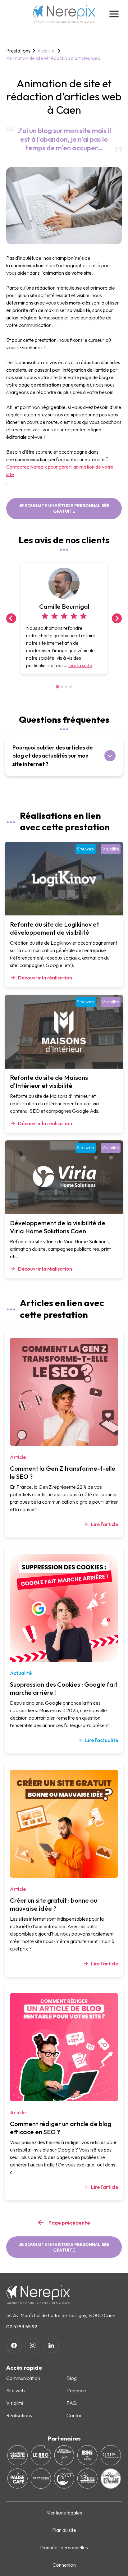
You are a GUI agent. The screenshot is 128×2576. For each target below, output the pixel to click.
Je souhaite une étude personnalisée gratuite (64, 508)
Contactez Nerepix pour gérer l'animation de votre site (60, 470)
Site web (86, 849)
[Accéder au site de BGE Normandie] (87, 2479)
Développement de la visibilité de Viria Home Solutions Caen (58, 1227)
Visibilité (46, 51)
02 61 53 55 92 (22, 2326)
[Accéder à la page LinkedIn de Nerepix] (51, 2345)
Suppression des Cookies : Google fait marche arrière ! (64, 1688)
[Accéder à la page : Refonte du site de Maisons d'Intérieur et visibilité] (64, 1032)
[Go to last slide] (11, 618)
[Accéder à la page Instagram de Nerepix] (33, 2345)
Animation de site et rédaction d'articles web (53, 58)
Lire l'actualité (102, 1740)
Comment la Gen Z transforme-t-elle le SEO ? (63, 1472)
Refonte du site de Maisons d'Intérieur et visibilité (49, 1082)
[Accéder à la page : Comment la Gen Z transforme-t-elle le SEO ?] (64, 1392)
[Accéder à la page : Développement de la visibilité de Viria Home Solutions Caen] (64, 1177)
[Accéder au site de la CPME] (111, 2455)
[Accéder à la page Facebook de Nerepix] (14, 2345)
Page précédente (69, 2223)
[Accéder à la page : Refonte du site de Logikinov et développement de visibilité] (64, 879)
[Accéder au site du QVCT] (64, 2479)
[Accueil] (64, 16)
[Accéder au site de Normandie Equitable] (18, 2455)
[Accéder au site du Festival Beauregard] (64, 2455)
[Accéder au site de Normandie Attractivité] (41, 2479)
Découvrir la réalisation (45, 978)
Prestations (18, 51)
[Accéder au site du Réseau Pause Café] (18, 2479)
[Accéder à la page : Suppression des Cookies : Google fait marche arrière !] (64, 1608)
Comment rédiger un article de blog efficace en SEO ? (61, 2128)
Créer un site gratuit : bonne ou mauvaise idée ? (53, 1904)
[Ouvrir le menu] (114, 14)
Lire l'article (105, 1524)
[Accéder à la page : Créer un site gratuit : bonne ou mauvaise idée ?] (64, 1824)
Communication (23, 2378)
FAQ (72, 2403)
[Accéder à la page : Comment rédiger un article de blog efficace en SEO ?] (64, 2047)
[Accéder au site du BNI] (87, 2455)
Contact (75, 2415)
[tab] (57, 687)
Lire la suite (80, 665)
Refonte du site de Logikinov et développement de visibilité (55, 928)
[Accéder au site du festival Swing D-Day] (111, 2479)
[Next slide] (117, 618)
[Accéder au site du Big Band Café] (41, 2455)
